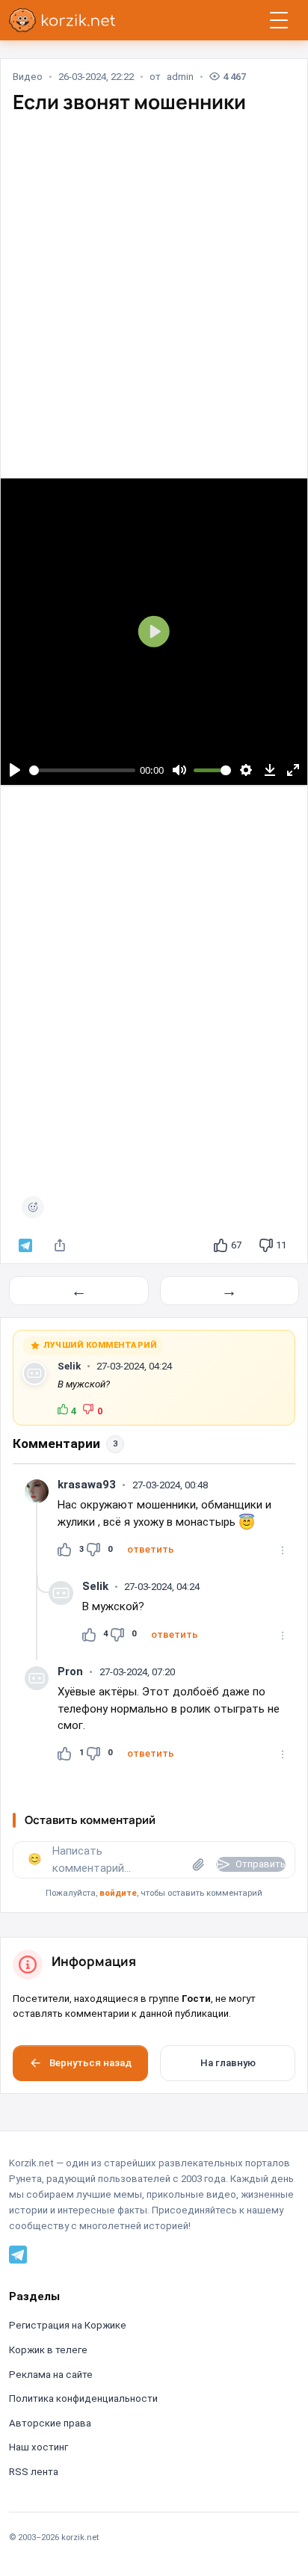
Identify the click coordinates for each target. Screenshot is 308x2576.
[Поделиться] (60, 1245)
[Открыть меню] (279, 20)
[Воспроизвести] (15, 770)
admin (180, 77)
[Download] (269, 770)
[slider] (83, 770)
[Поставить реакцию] (33, 1207)
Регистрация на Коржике (68, 2325)
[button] (151, 1550)
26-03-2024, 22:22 (96, 77)
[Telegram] (18, 2254)
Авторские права (50, 2423)
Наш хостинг (38, 2447)
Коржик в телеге (48, 2350)
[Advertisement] (154, 283)
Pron (70, 1671)
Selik (69, 1366)
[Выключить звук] (179, 770)
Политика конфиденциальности (83, 2398)
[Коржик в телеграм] (25, 1245)
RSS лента (34, 2472)
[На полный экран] (293, 770)
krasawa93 (87, 1485)
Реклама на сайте (51, 2375)
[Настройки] (246, 770)
